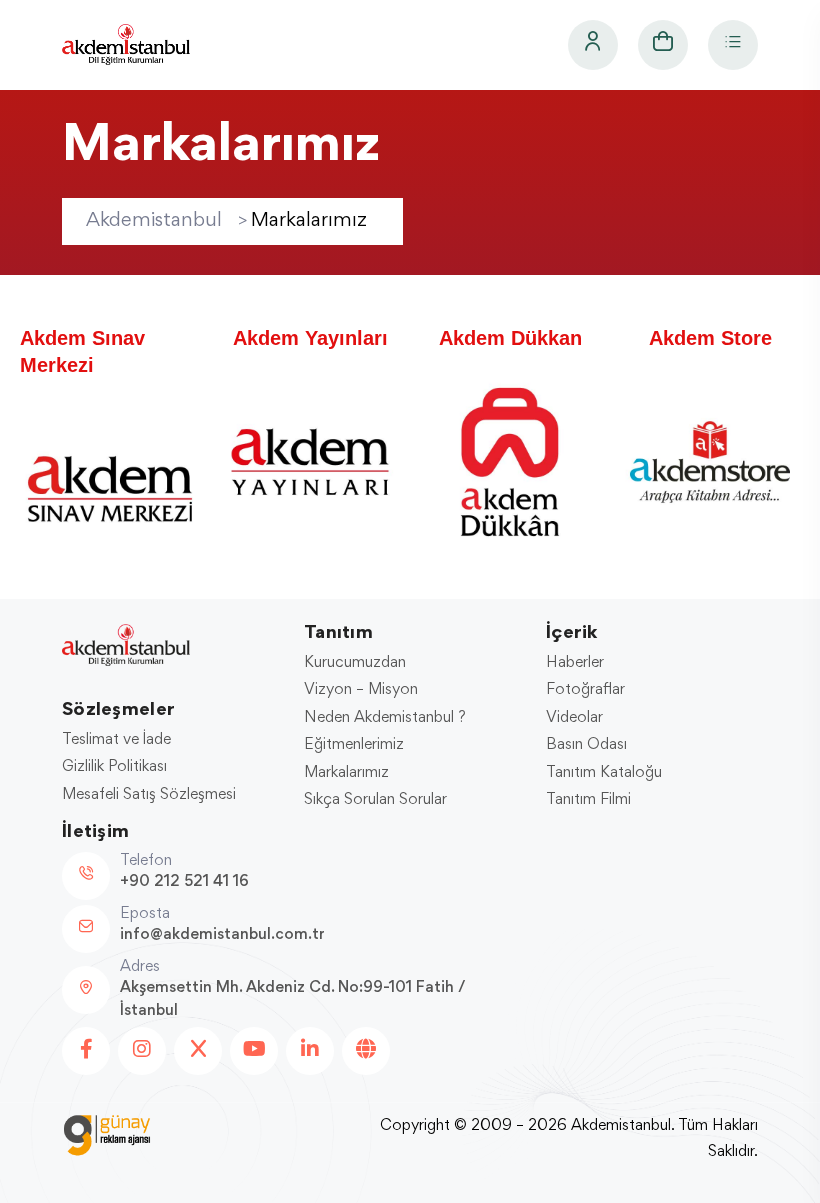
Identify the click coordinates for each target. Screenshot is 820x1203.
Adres (140, 967)
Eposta (145, 914)
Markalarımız (346, 773)
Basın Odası (586, 745)
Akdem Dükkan (510, 338)
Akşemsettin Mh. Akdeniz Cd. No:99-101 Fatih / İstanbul (293, 999)
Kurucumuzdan (355, 663)
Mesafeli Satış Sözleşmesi (149, 795)
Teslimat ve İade (116, 740)
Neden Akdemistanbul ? (385, 718)
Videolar (574, 718)
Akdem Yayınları (310, 338)
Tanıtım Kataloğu (604, 773)
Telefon (146, 861)
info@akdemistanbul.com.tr (222, 935)
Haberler (575, 663)
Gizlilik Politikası (114, 767)
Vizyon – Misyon (361, 690)
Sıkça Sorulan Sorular (375, 800)
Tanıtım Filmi (588, 800)
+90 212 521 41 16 (184, 882)
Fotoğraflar (585, 690)
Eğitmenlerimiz (354, 745)
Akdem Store (710, 338)
